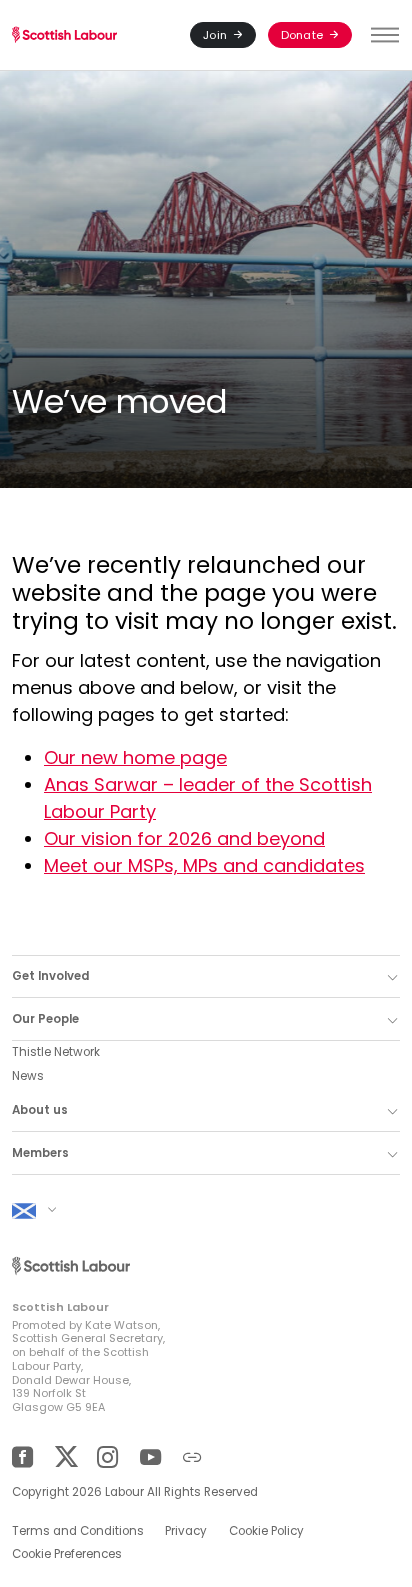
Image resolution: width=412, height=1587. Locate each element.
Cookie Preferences (67, 1554)
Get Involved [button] (50, 976)
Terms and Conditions (78, 1531)
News (28, 1076)
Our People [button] (45, 1019)
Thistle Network (56, 1052)
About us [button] (40, 1110)
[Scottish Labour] (64, 35)
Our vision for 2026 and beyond (184, 838)
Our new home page (135, 757)
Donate (302, 35)
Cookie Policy (266, 1531)
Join (215, 35)
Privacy (186, 1531)
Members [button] (40, 1153)
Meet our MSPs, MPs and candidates (204, 865)
